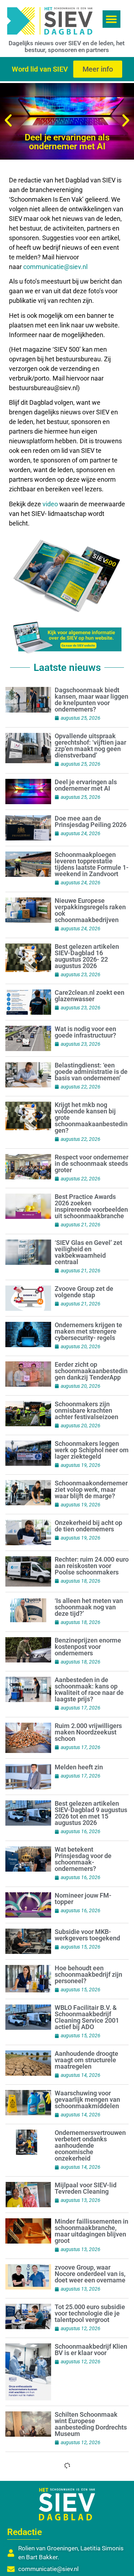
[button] (111, 19)
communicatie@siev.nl (55, 267)
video (51, 504)
